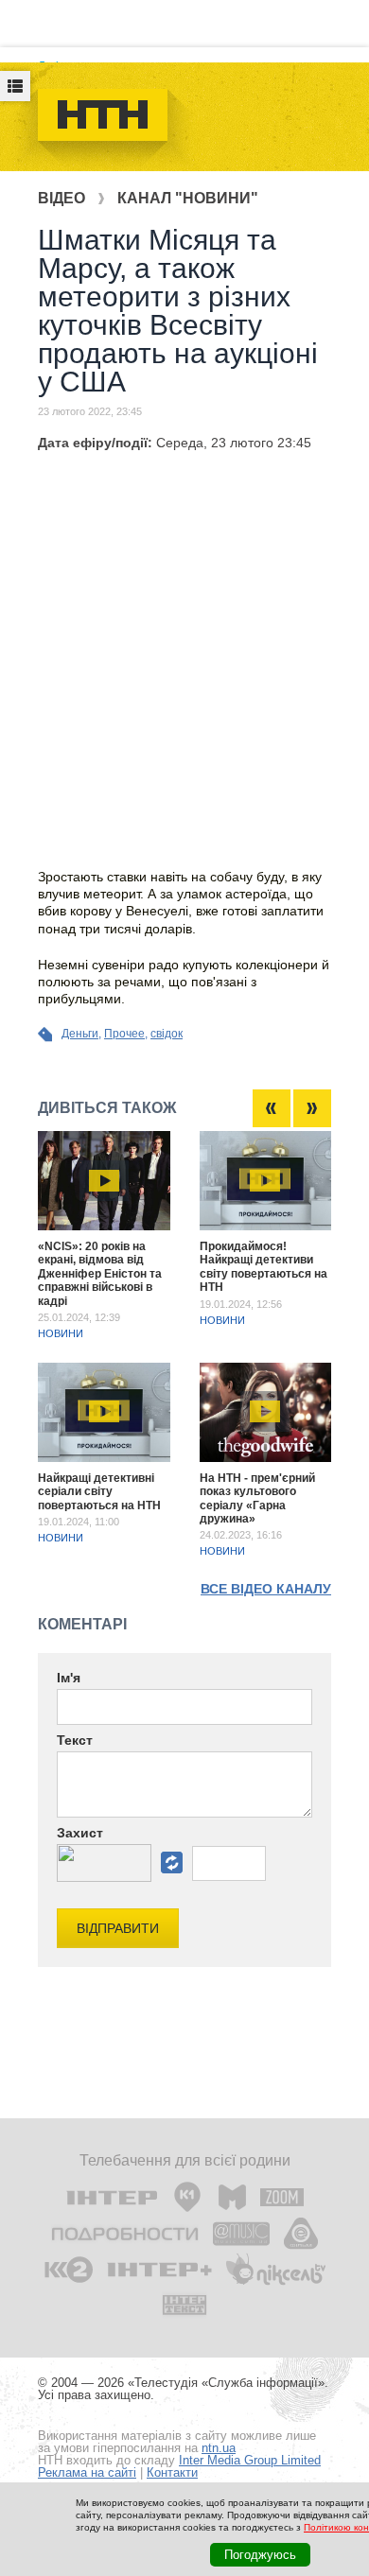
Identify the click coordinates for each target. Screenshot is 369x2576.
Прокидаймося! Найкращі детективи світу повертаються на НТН (264, 1267)
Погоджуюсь (260, 2555)
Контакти (172, 2472)
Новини (61, 1333)
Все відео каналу (266, 1589)
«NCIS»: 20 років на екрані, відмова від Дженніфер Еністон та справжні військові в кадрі (100, 1274)
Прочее (124, 1034)
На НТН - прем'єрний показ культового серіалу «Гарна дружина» (257, 1498)
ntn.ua (219, 2448)
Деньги (80, 1034)
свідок (167, 1034)
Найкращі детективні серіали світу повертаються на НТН (99, 1492)
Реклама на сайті (87, 2472)
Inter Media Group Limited (250, 2460)
